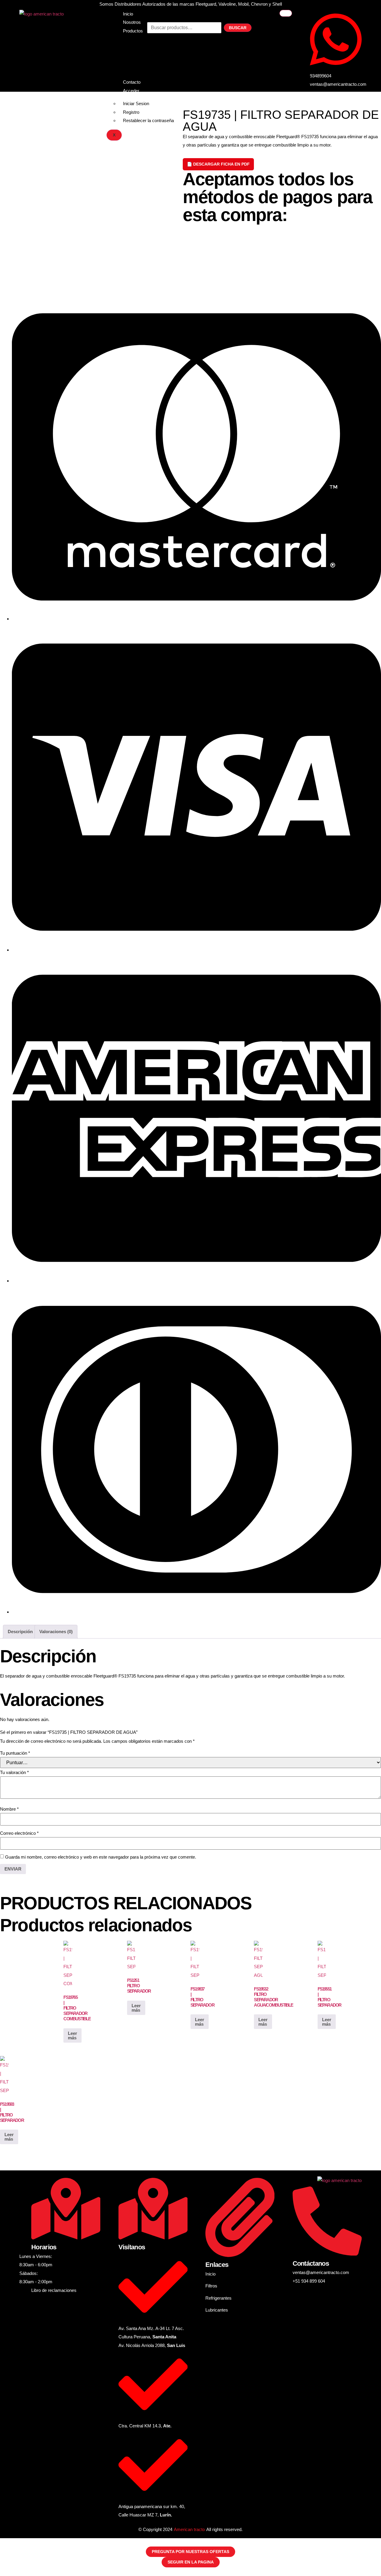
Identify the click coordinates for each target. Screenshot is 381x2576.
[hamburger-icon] (286, 13)
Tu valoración (14, 1772)
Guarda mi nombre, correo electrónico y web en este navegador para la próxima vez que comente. (101, 1857)
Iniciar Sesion (136, 103)
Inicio (128, 14)
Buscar (238, 28)
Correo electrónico (19, 1833)
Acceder (131, 91)
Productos (133, 31)
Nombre (9, 1809)
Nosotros (132, 22)
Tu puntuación (15, 1753)
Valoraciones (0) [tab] (56, 1632)
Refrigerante (135, 52)
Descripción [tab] (20, 1632)
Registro (131, 112)
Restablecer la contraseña (148, 120)
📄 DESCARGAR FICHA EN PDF (218, 164)
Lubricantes (134, 61)
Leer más (72, 2035)
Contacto (132, 82)
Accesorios (134, 69)
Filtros (129, 44)
